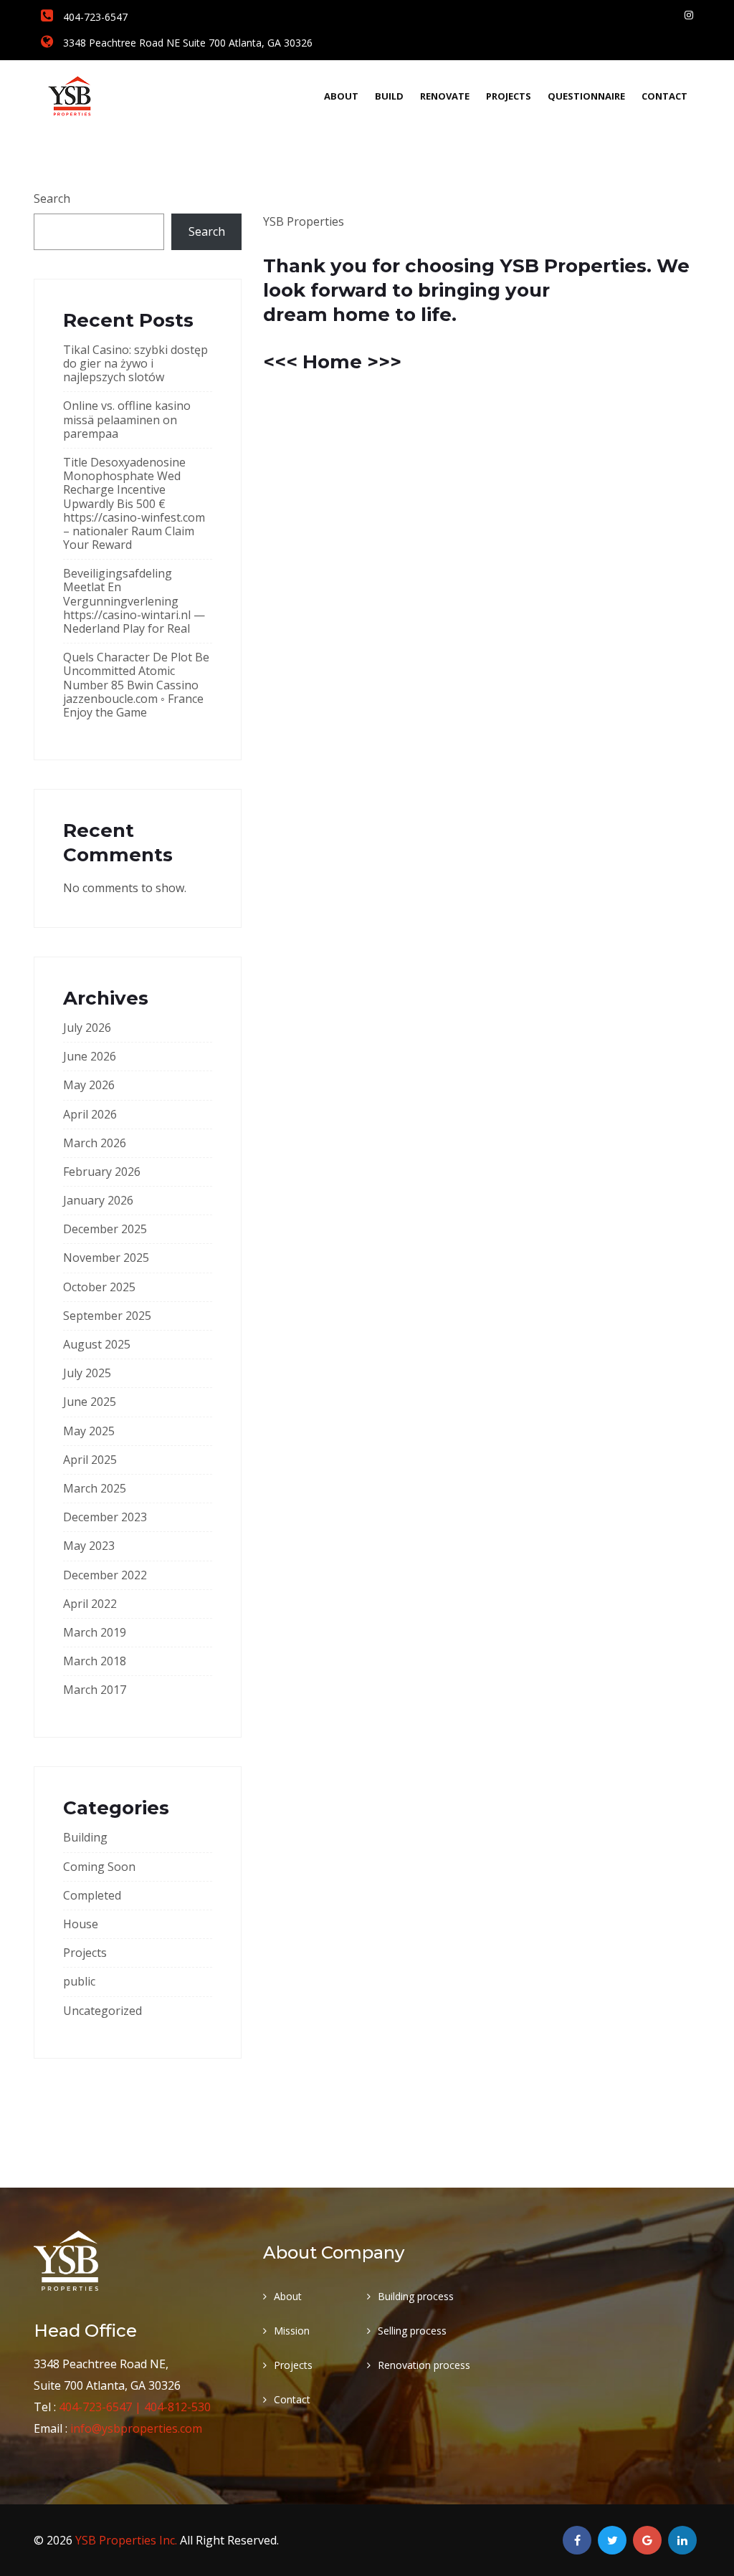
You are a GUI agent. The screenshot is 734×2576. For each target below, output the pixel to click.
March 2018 (95, 1661)
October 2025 (99, 1287)
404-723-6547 (94, 17)
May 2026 (89, 1085)
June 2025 (90, 1402)
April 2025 (90, 1460)
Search (52, 198)
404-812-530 (177, 2407)
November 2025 (106, 1258)
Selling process (412, 2331)
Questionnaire (586, 96)
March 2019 (95, 1632)
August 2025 (97, 1344)
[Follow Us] (689, 15)
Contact (664, 96)
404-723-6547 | (101, 2407)
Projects (509, 96)
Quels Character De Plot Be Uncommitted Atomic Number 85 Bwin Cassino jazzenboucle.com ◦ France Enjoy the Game (136, 685)
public (79, 1981)
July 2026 (87, 1028)
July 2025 (87, 1373)
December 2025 (105, 1229)
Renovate (445, 96)
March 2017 (95, 1690)
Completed (92, 1895)
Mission (292, 2331)
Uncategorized (103, 2011)
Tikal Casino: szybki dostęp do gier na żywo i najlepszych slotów (135, 363)
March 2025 (95, 1488)
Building (85, 1837)
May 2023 (89, 1546)
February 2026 (102, 1172)
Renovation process (424, 2365)
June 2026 (90, 1056)
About (341, 96)
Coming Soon (99, 1867)
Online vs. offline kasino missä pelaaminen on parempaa (127, 419)
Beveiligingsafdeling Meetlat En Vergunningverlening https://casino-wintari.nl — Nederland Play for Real (134, 601)
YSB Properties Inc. (128, 2540)
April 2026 (90, 1114)
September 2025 (107, 1316)
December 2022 (105, 1575)
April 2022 (90, 1604)
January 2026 (98, 1200)
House (81, 1924)
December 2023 (105, 1517)
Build (389, 96)
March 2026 (95, 1143)
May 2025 (89, 1431)
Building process (416, 2296)
